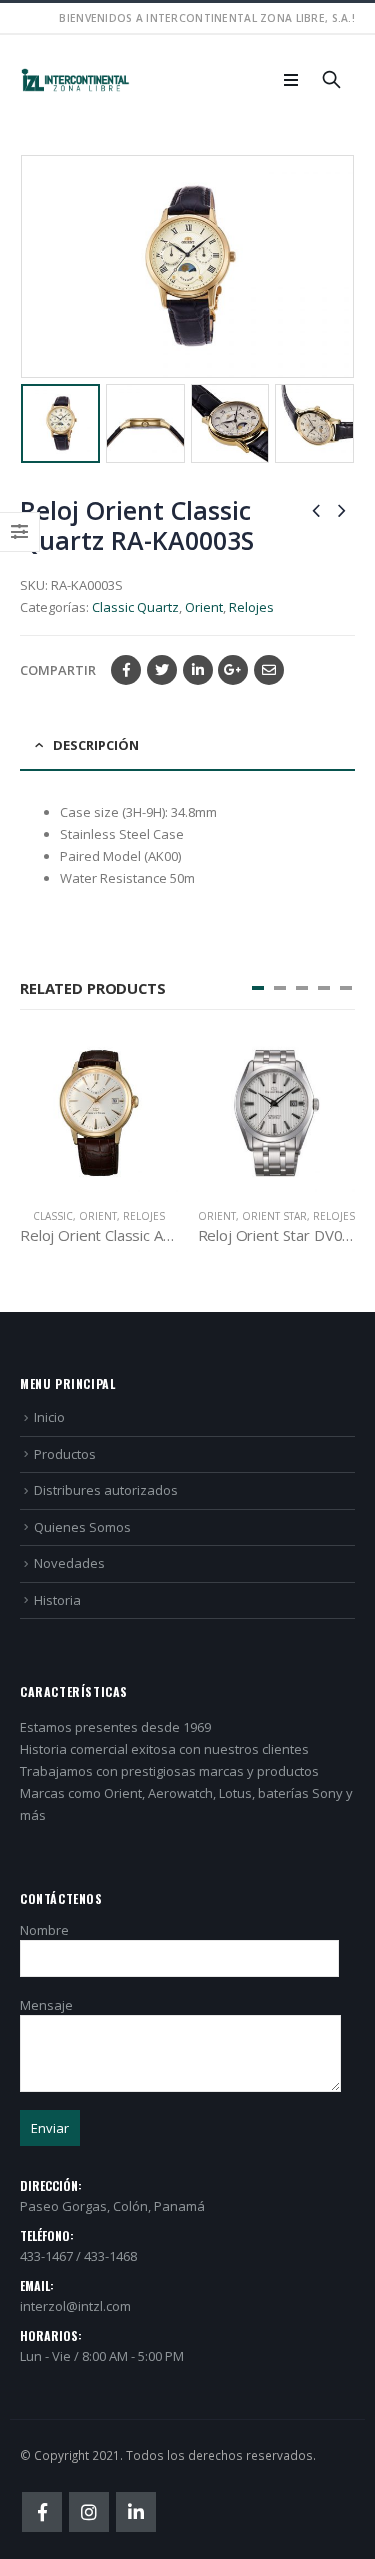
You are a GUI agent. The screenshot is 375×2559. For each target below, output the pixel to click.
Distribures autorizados (106, 1490)
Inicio (49, 1417)
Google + (233, 670)
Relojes (251, 607)
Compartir (58, 670)
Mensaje (46, 2005)
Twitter (162, 670)
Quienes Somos (82, 1527)
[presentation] (25, 267)
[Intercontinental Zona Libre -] (75, 80)
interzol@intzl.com (75, 2306)
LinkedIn (198, 670)
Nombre (44, 1930)
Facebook (126, 670)
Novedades (69, 1563)
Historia (57, 1600)
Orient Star (138, 1216)
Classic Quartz (135, 607)
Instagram (89, 2512)
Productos (65, 1454)
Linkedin (136, 2512)
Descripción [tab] (96, 745)
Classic (272, 1216)
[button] (258, 988)
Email (269, 670)
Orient (204, 607)
